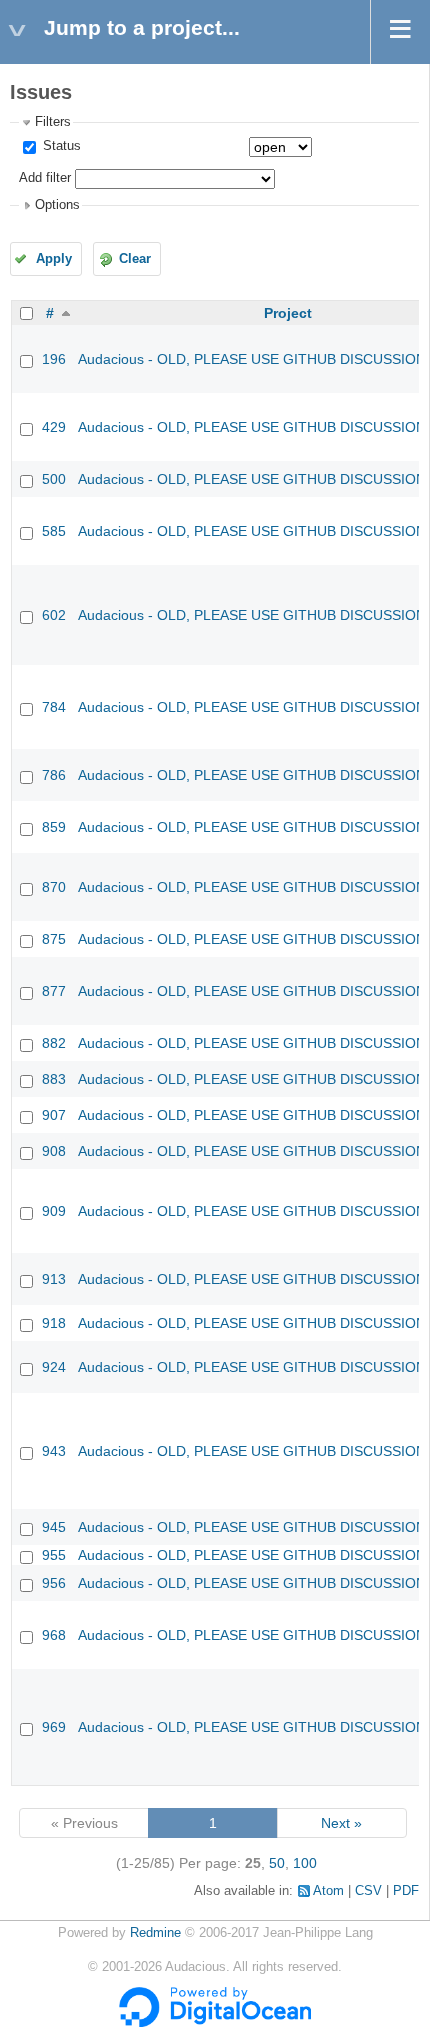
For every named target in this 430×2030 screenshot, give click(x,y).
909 (54, 1211)
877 (54, 991)
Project (288, 313)
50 (277, 1863)
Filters (53, 122)
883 (54, 1079)
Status (60, 146)
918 (54, 1323)
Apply (54, 259)
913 (54, 1279)
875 (54, 939)
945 (54, 1527)
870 (54, 887)
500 (54, 479)
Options (57, 205)
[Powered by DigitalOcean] (215, 2023)
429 (54, 427)
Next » (341, 1823)
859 (54, 827)
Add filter (45, 178)
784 (54, 707)
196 (54, 359)
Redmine (155, 1933)
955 (54, 1555)
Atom (328, 1891)
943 (54, 1451)
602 (54, 615)
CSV (368, 1891)
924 (54, 1367)
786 (54, 775)
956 (54, 1583)
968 (54, 1635)
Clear (135, 259)
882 (54, 1043)
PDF (406, 1891)
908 (54, 1151)
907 (54, 1115)
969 (54, 1727)
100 (305, 1863)
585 (54, 531)
